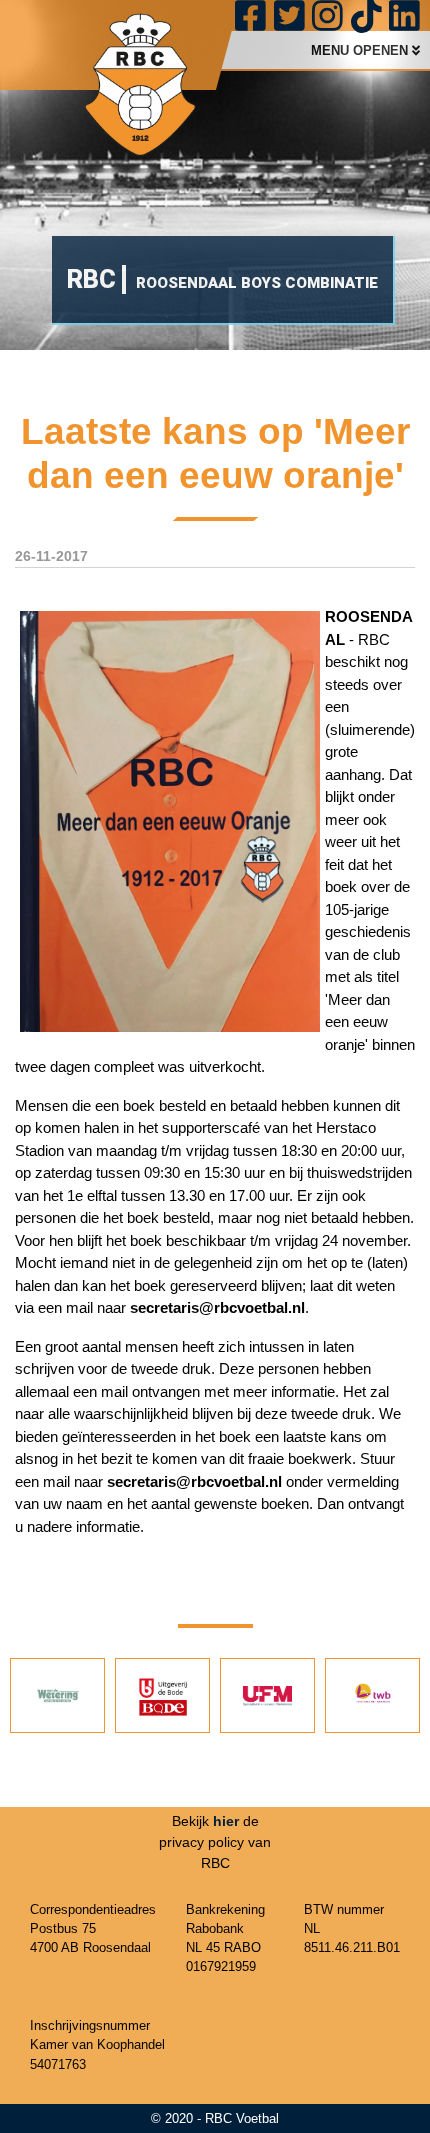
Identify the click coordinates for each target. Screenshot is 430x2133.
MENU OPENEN (361, 50)
